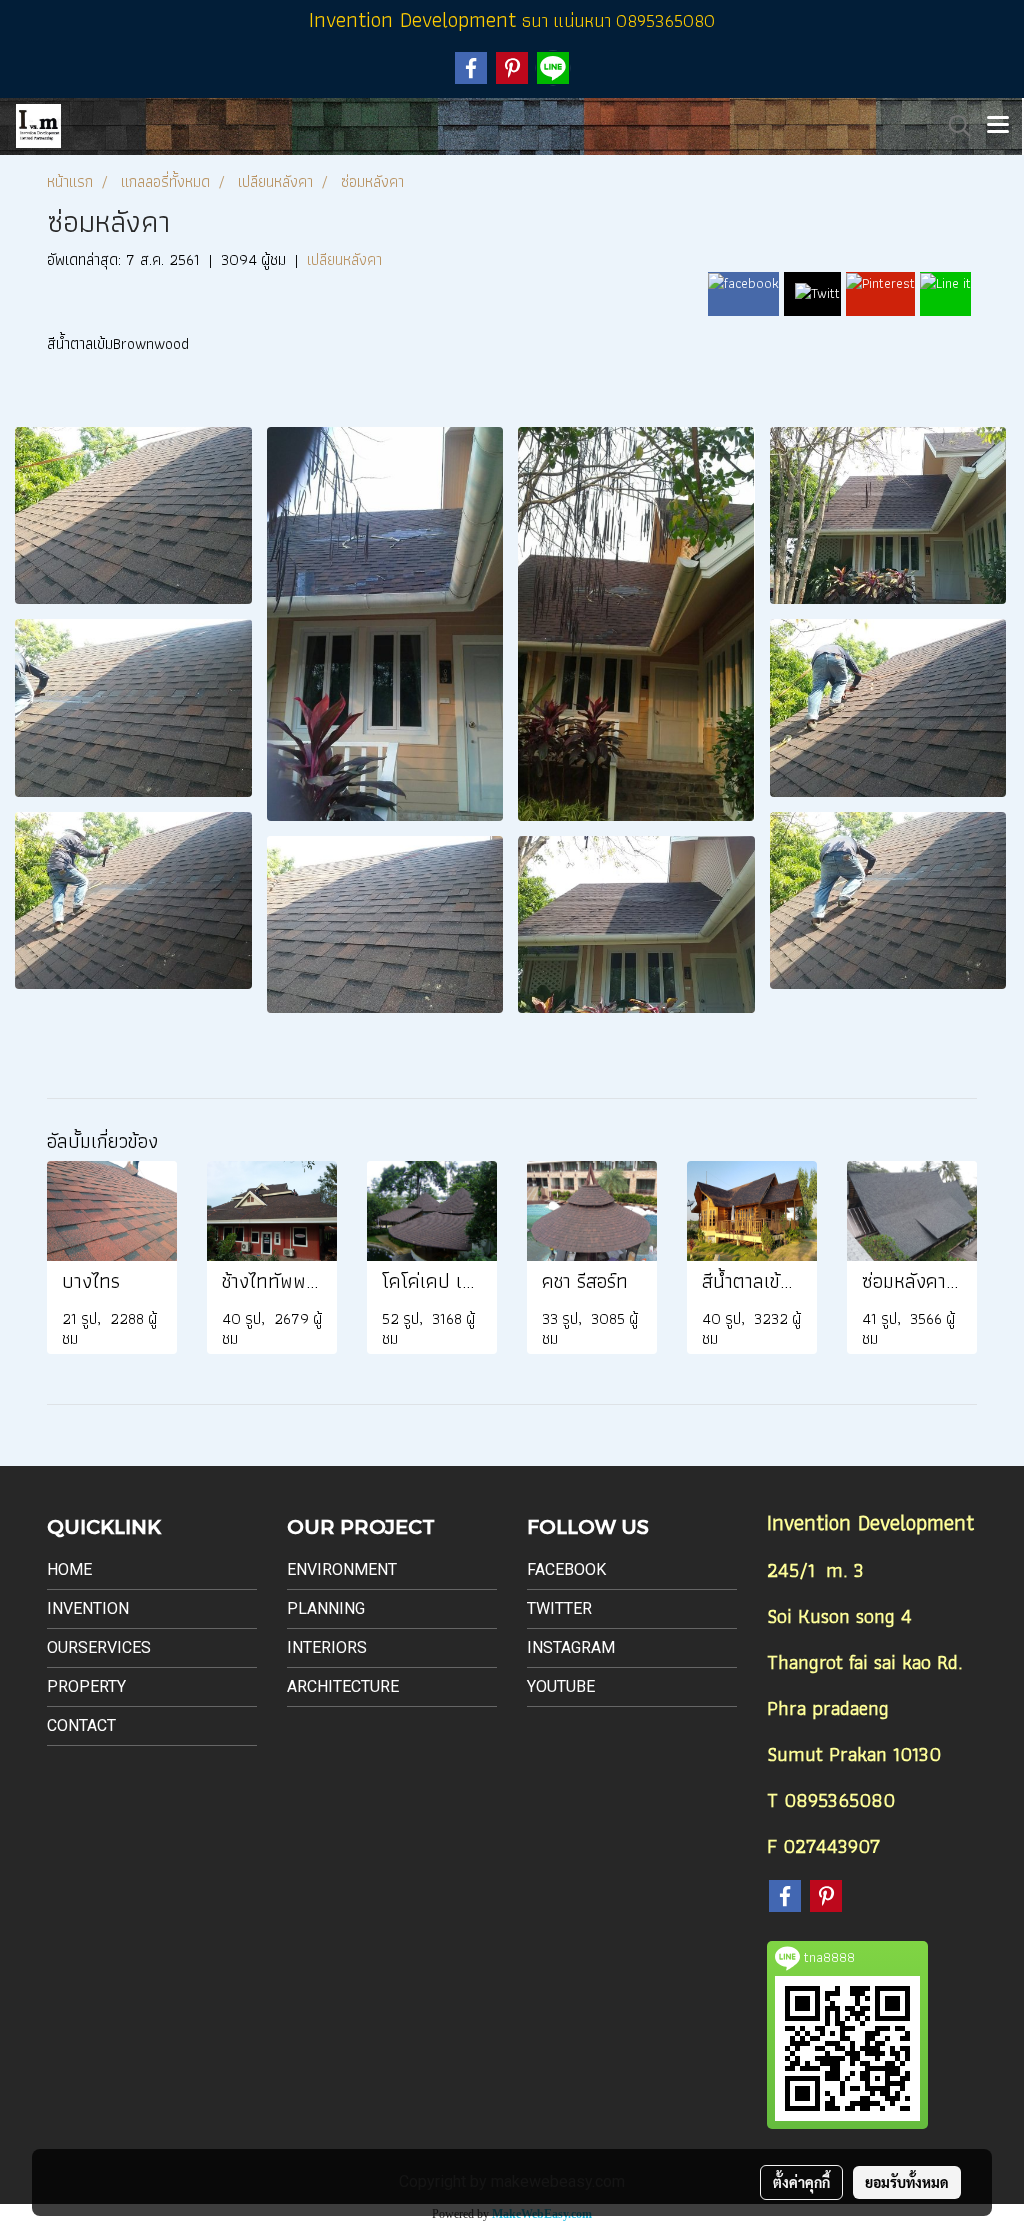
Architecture (343, 1686)
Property (86, 1686)
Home (69, 1569)
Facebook (566, 1569)
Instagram (571, 1647)
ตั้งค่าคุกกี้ (801, 2182)
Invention (88, 1608)
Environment (342, 1569)
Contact (81, 1725)
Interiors (327, 1647)
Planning (326, 1608)
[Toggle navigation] (998, 126)
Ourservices (99, 1647)
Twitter (559, 1608)
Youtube (561, 1686)
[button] (953, 126)
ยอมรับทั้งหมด (907, 2182)
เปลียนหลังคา (344, 259)
